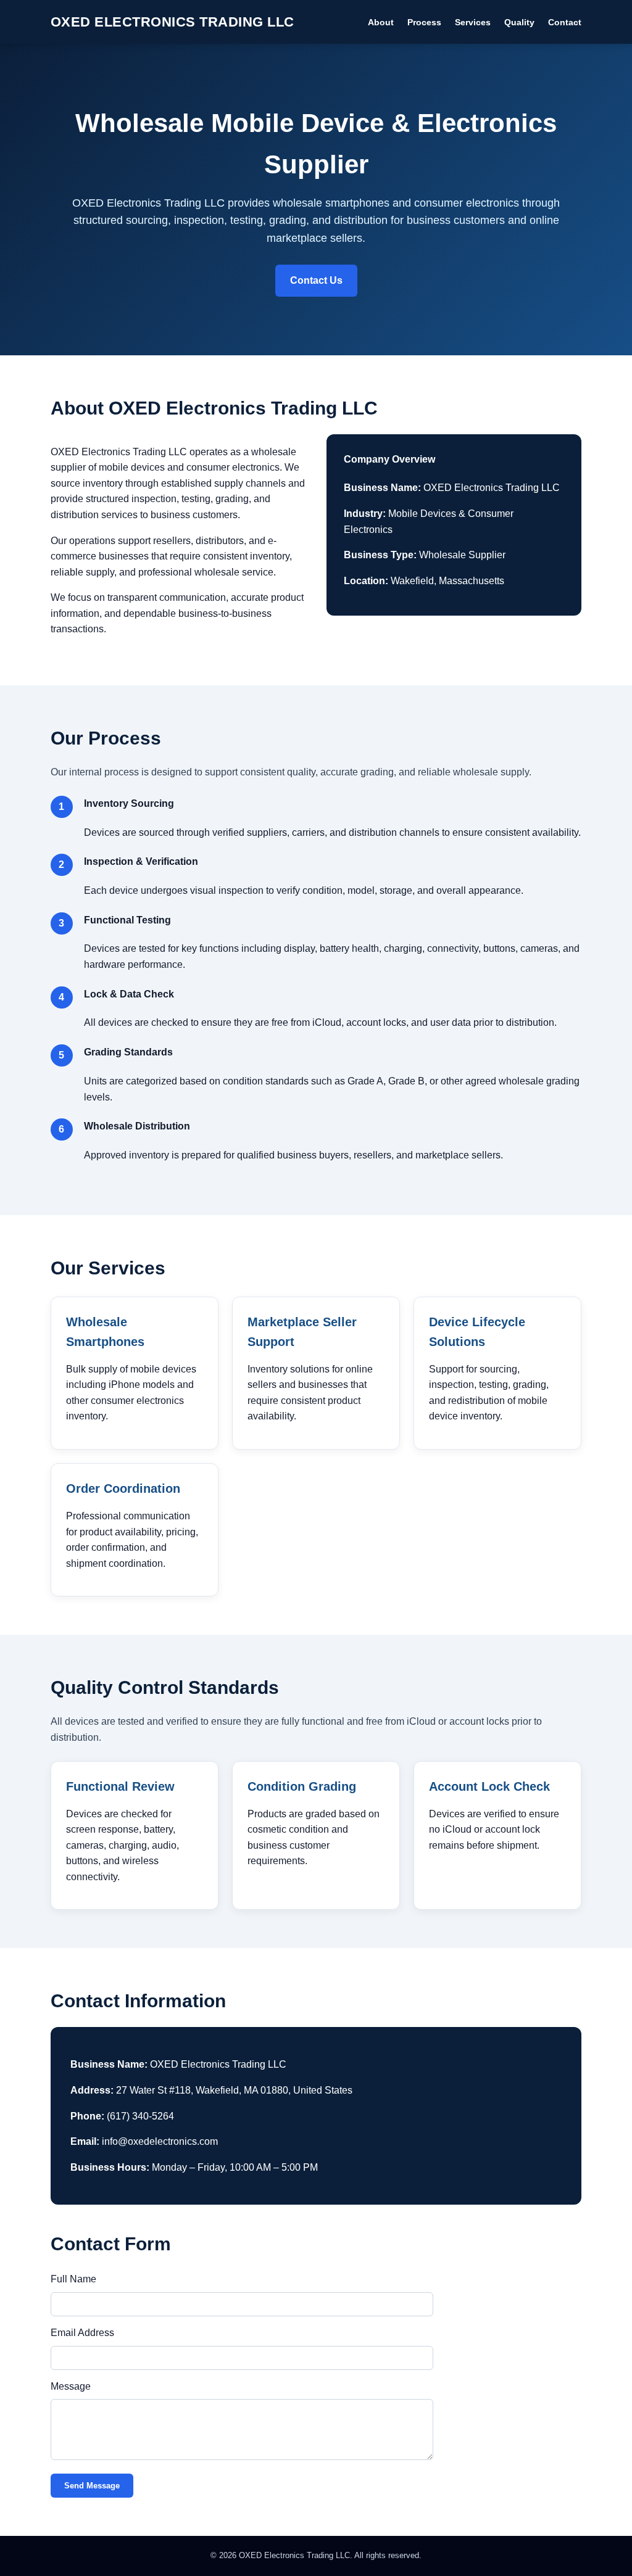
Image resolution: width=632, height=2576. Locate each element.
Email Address (82, 2333)
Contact (565, 22)
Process (424, 22)
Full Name (73, 2279)
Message (71, 2386)
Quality (519, 22)
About (381, 22)
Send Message (92, 2486)
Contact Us (316, 280)
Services (473, 22)
